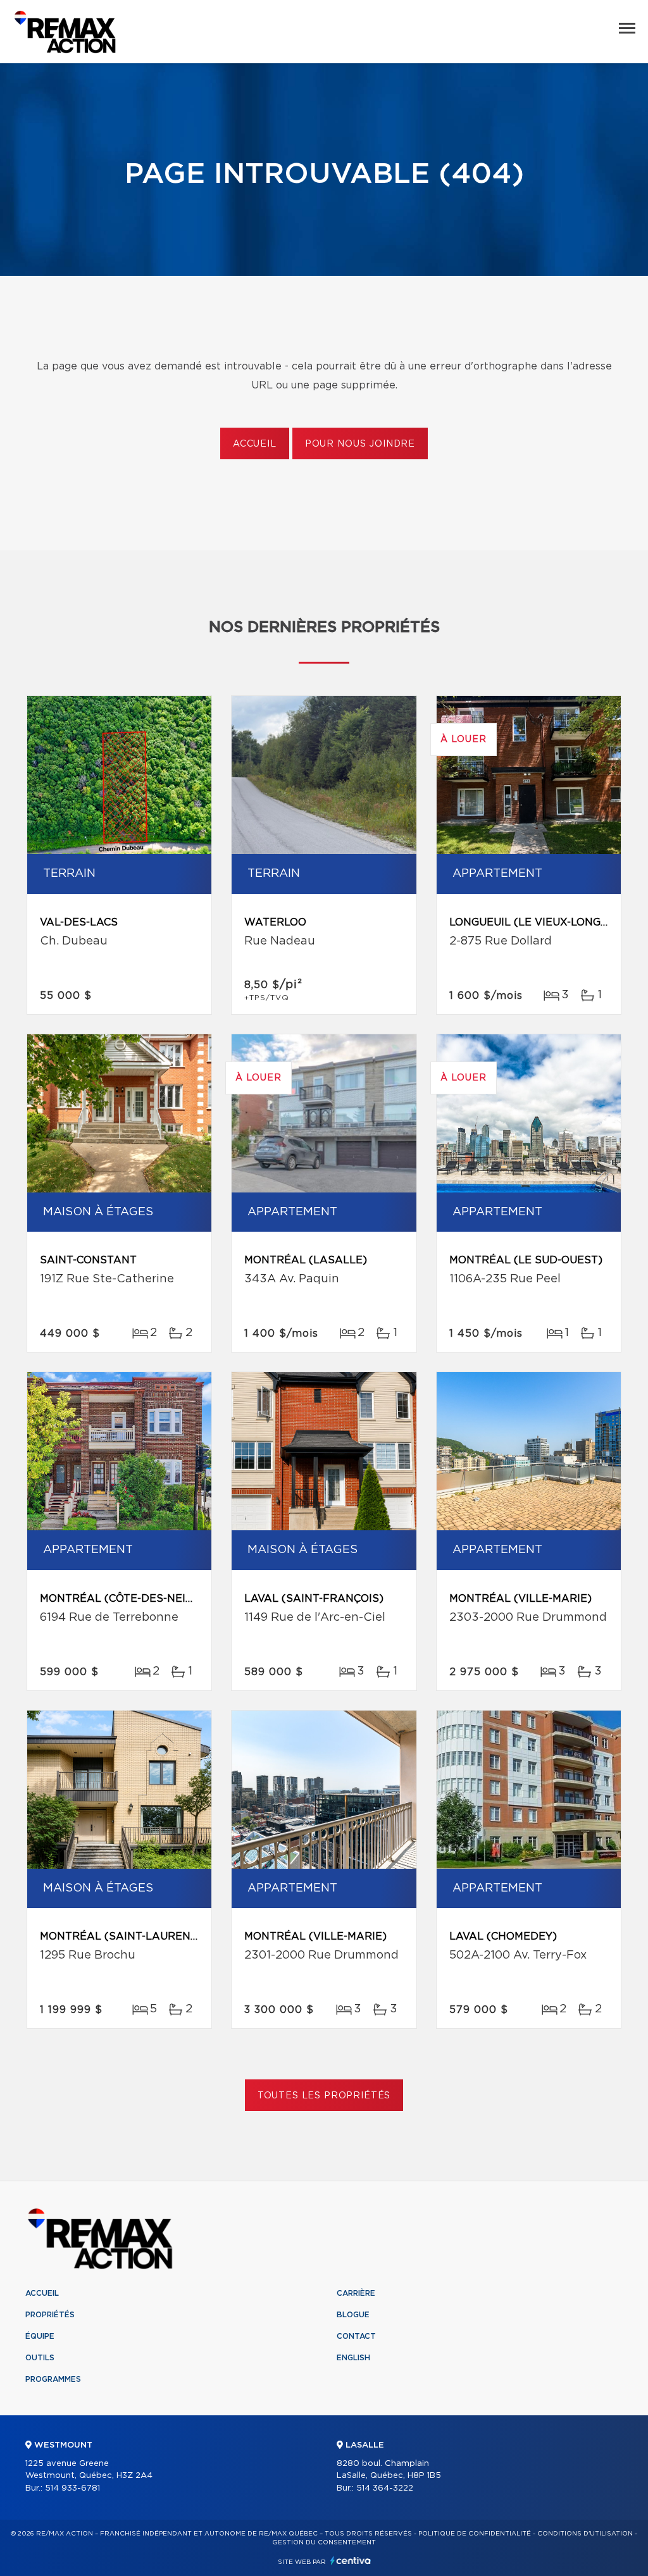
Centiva (351, 2561)
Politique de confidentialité (475, 2534)
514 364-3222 (385, 2488)
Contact (356, 2336)
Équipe (40, 2336)
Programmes (53, 2379)
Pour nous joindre (360, 444)
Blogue (353, 2315)
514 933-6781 (72, 2488)
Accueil (255, 444)
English (353, 2358)
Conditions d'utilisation (585, 2534)
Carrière (356, 2293)
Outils (40, 2358)
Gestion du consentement (324, 2542)
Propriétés (50, 2315)
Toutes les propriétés (324, 2096)
